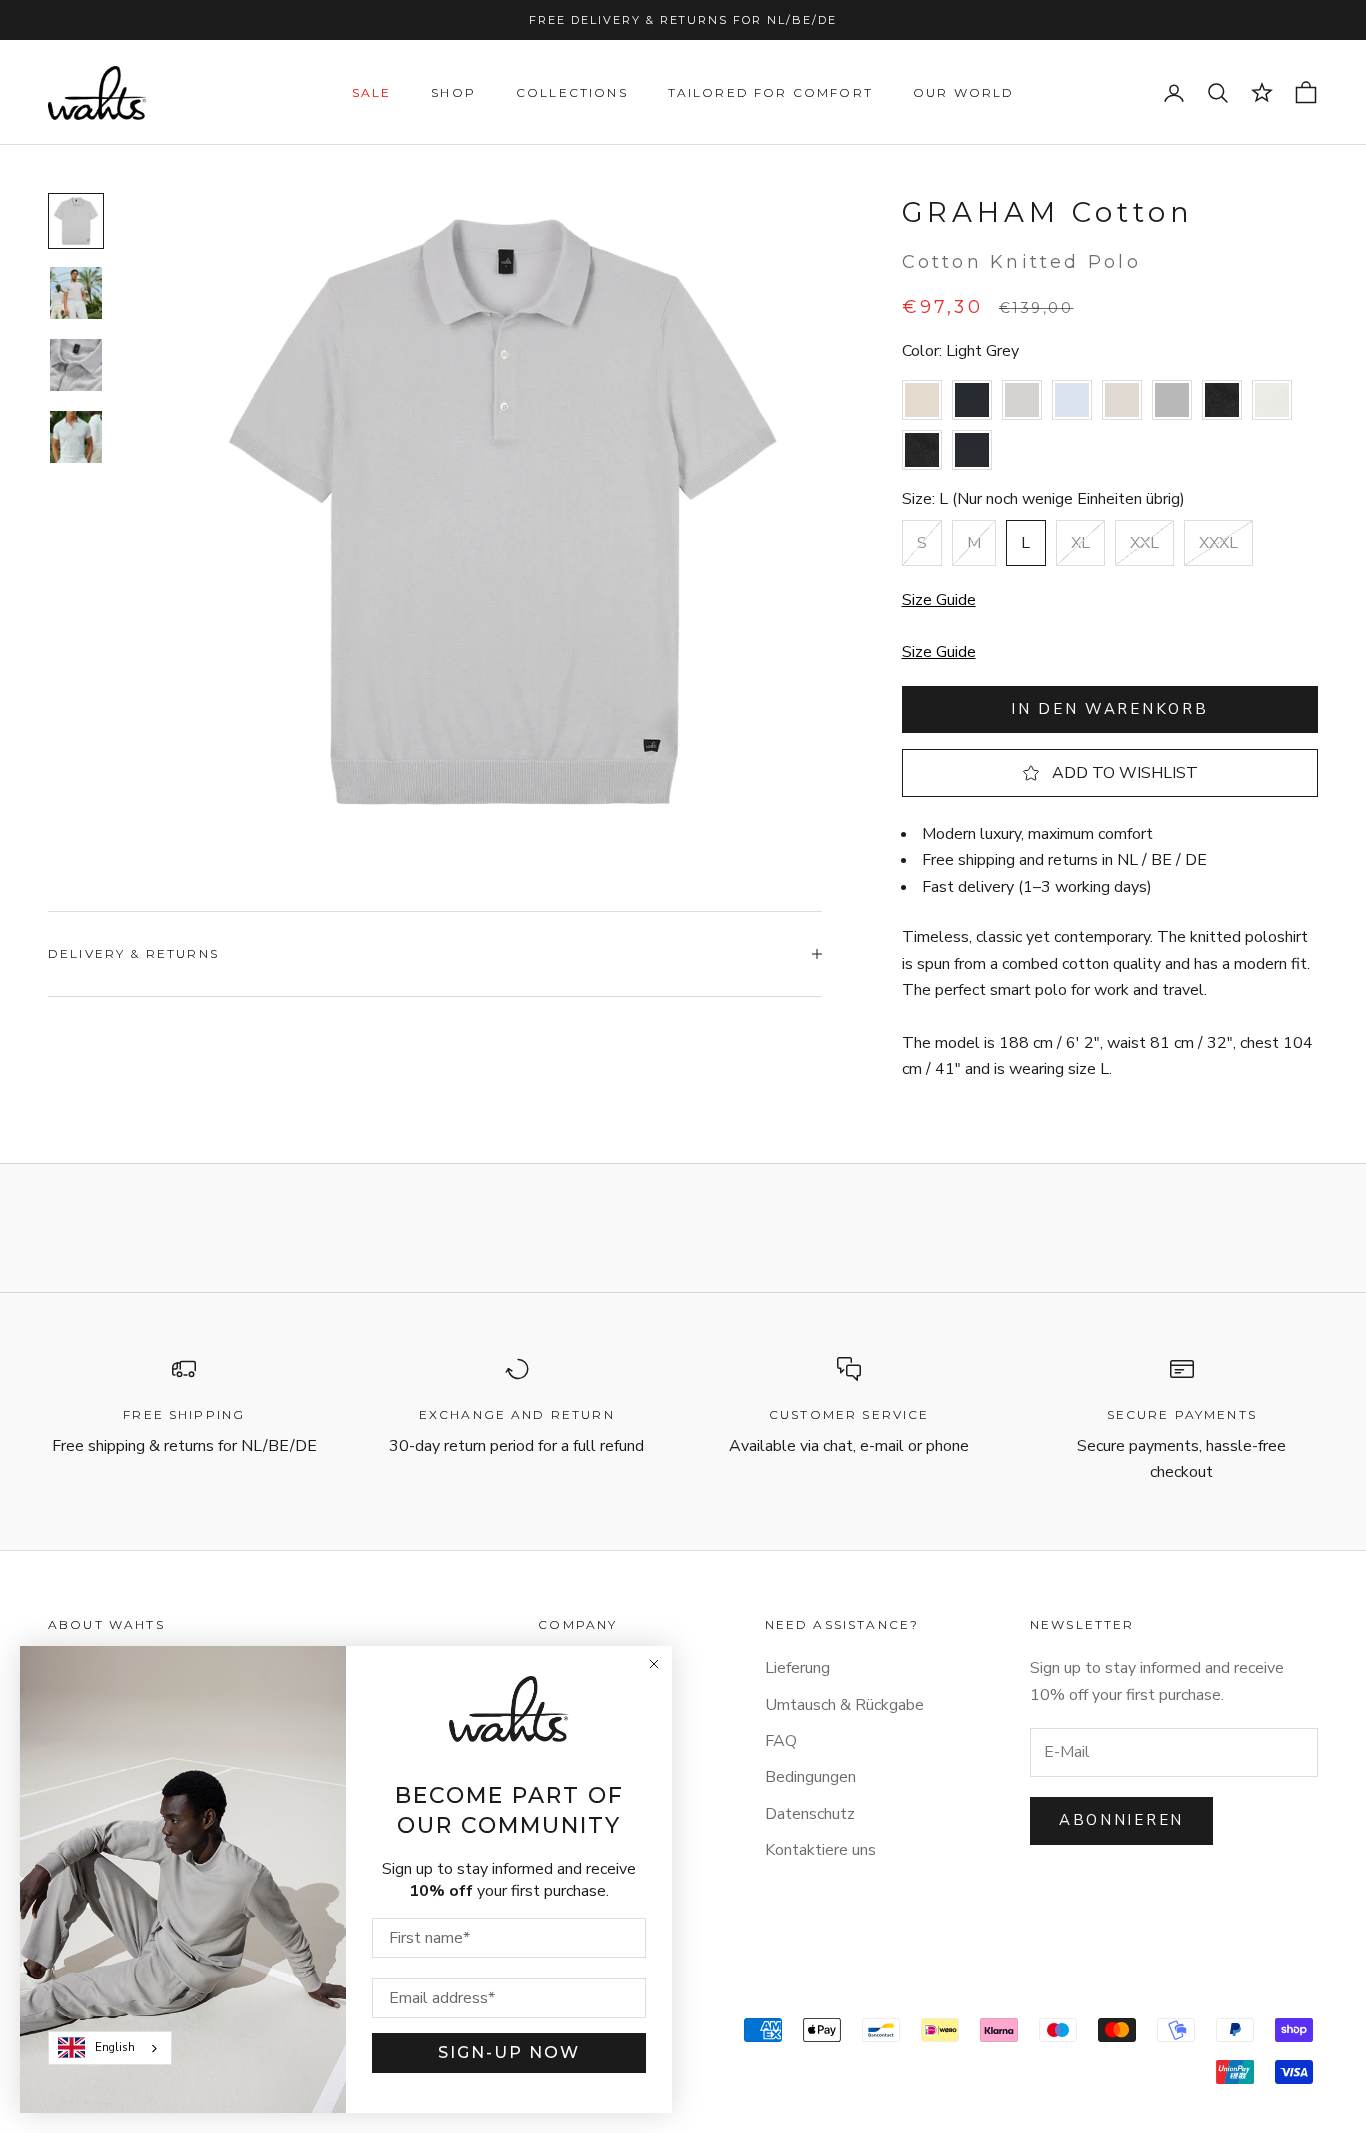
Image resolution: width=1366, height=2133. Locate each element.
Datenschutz (810, 1814)
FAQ (781, 1741)
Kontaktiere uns (820, 1850)
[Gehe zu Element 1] (76, 221)
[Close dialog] (654, 1664)
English (115, 2047)
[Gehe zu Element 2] (76, 293)
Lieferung (797, 1668)
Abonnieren (1121, 1820)
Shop (453, 92)
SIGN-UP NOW (509, 2052)
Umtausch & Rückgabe (844, 1705)
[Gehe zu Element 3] (76, 365)
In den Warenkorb (1109, 709)
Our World (963, 92)
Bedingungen (810, 1777)
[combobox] (110, 2048)
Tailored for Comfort (770, 92)
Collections (572, 92)
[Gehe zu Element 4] (76, 437)
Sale (372, 92)
